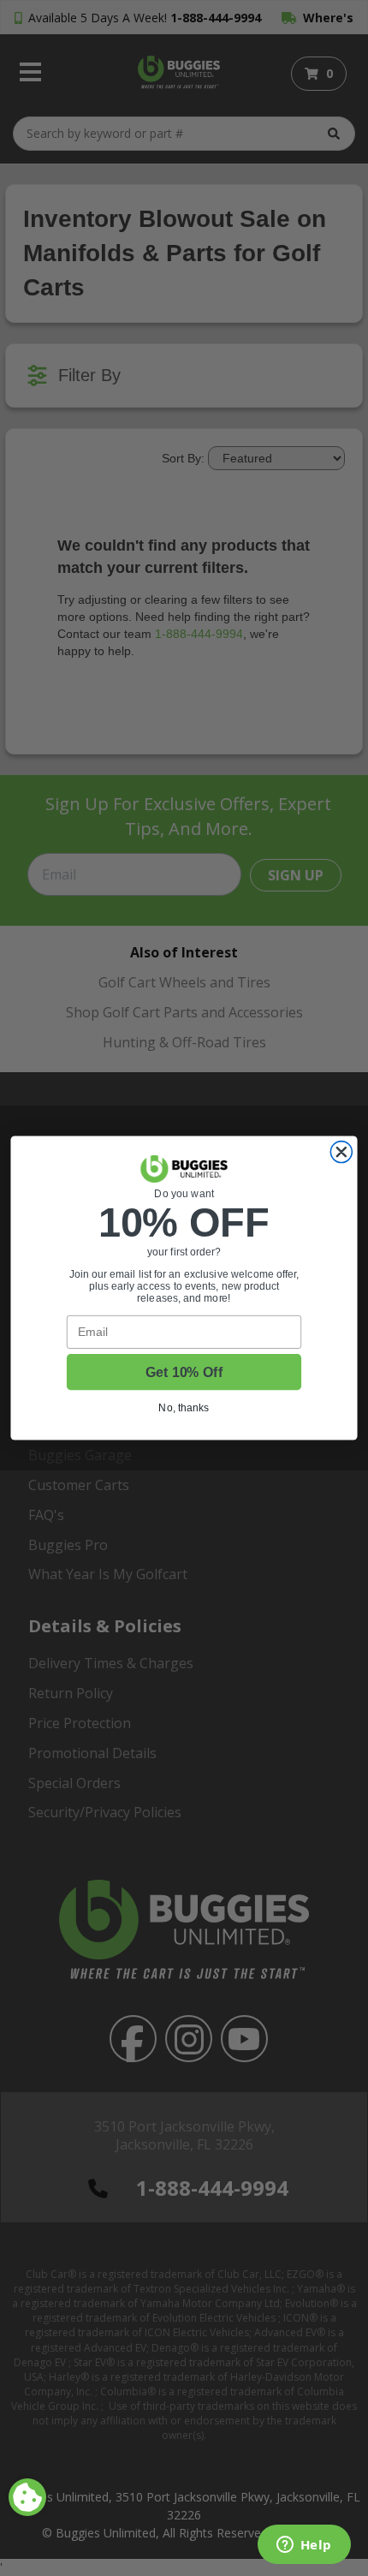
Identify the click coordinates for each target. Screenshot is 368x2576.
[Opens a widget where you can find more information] (304, 2546)
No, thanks (184, 1407)
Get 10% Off (184, 1372)
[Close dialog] (341, 1152)
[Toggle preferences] (27, 2497)
